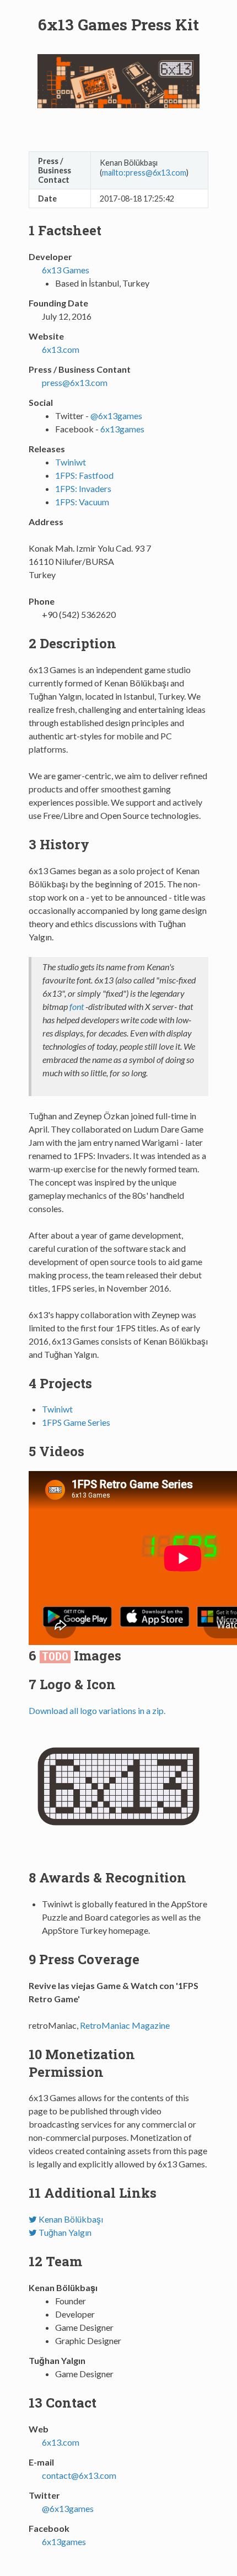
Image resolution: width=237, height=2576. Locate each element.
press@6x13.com (75, 382)
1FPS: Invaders (83, 488)
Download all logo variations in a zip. (97, 1710)
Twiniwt (71, 462)
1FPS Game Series (76, 1422)
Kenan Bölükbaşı (70, 2219)
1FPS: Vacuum (82, 502)
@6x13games (116, 416)
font (77, 1006)
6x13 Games (66, 270)
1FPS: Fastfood (84, 475)
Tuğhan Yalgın (64, 2232)
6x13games (122, 429)
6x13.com (61, 349)
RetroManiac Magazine (125, 2025)
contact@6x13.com (79, 2475)
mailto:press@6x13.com (144, 173)
